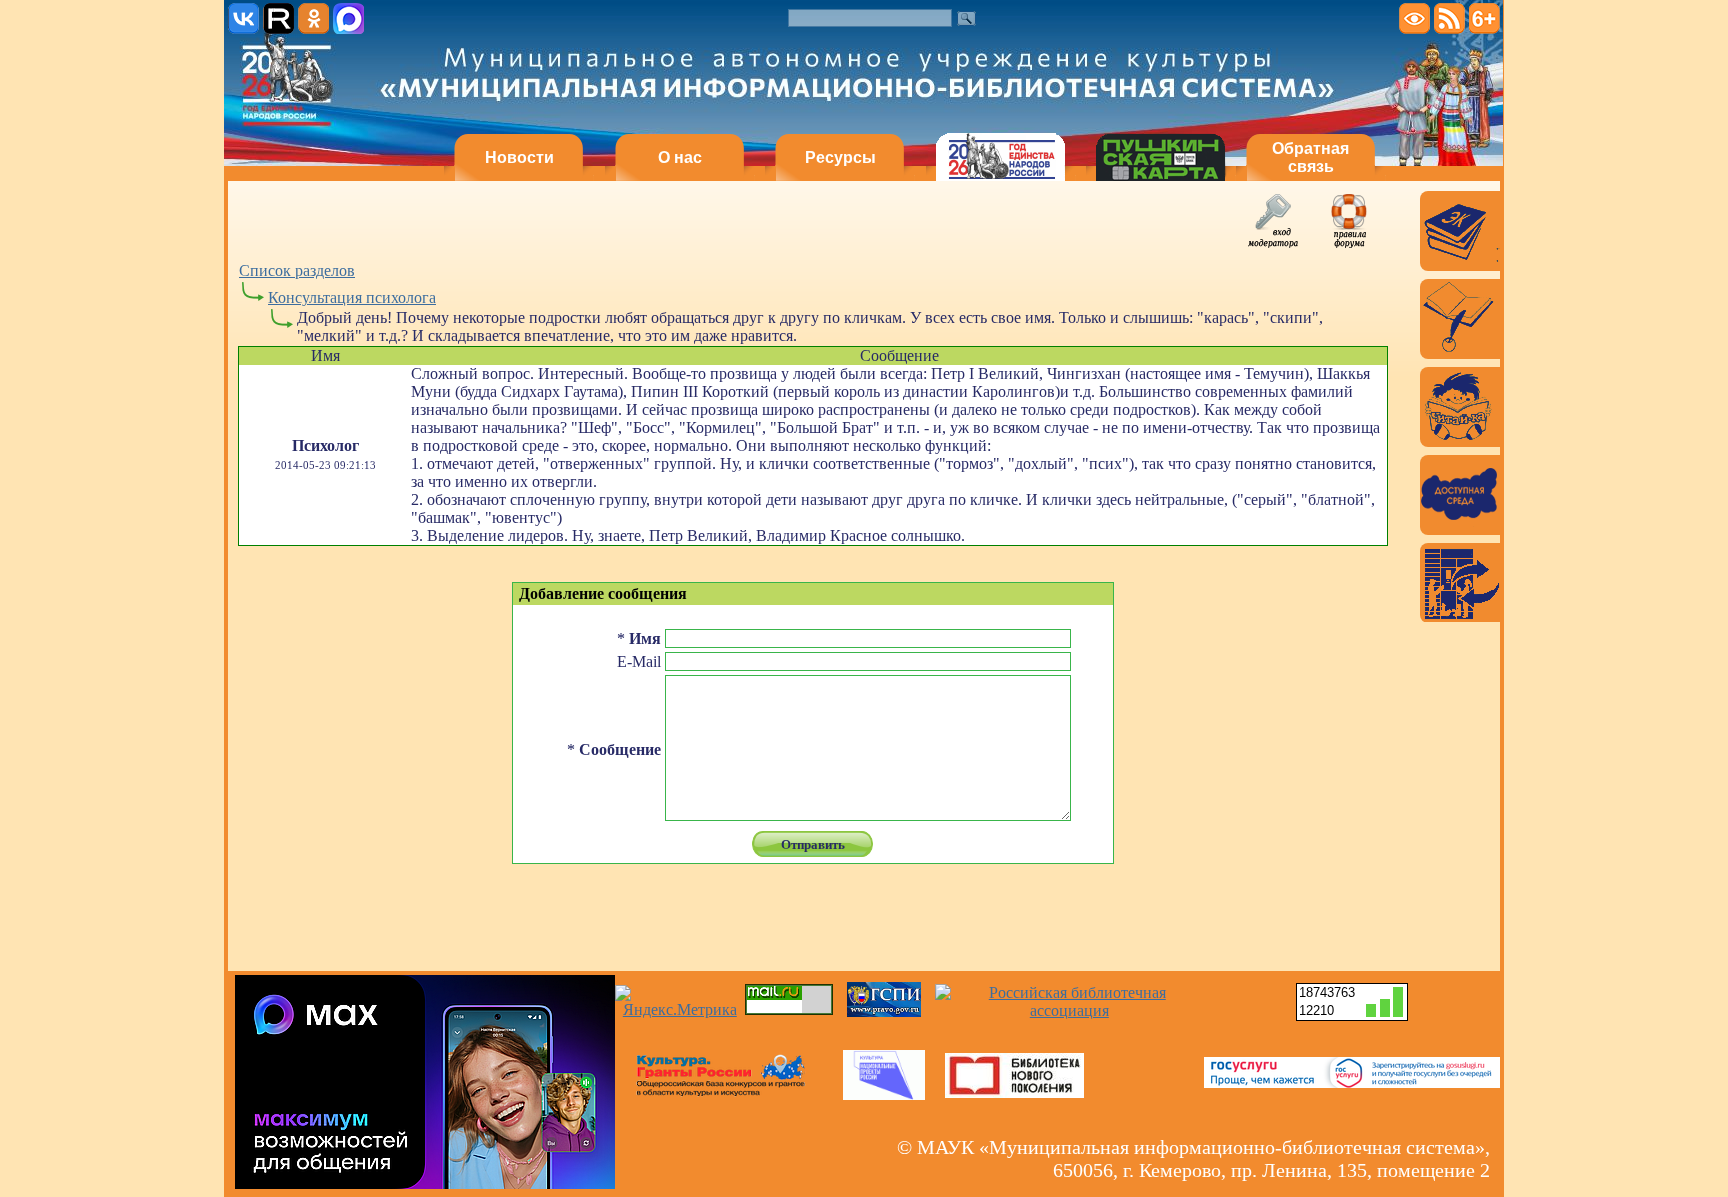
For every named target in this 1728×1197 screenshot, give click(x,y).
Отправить (813, 845)
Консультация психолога (352, 297)
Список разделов (297, 270)
